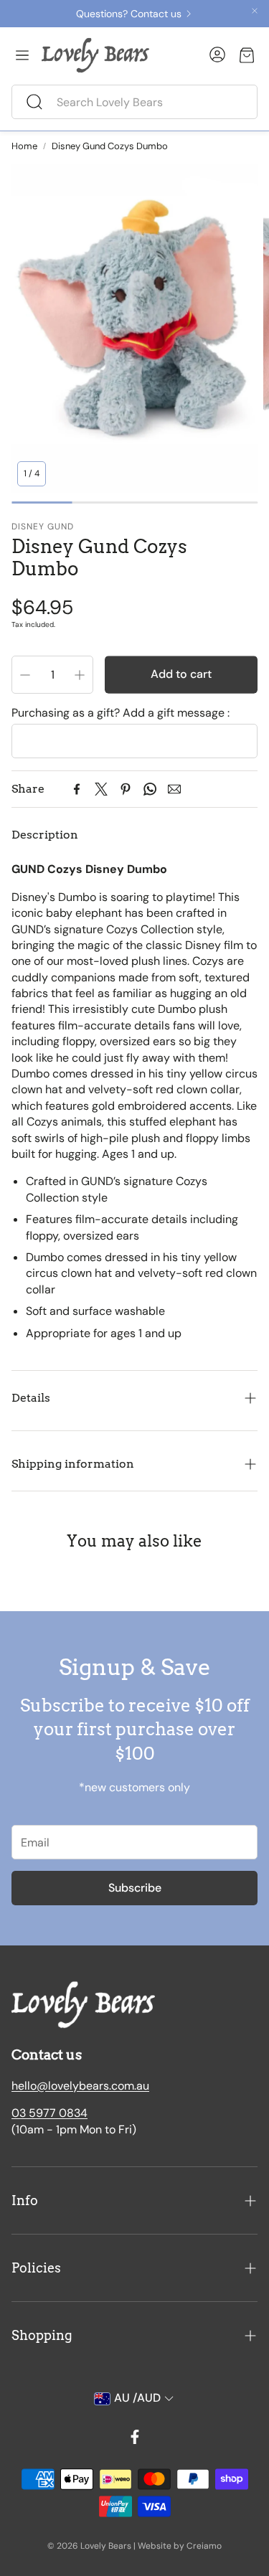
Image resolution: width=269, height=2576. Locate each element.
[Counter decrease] (25, 675)
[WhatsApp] (150, 789)
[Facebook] (77, 789)
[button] (134, 102)
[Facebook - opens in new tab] (135, 2437)
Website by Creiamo (180, 2546)
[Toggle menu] (22, 55)
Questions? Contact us (129, 14)
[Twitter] (101, 789)
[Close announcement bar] (255, 11)
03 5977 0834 (49, 2113)
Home (24, 146)
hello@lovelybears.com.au (80, 2086)
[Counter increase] (80, 675)
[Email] (174, 789)
